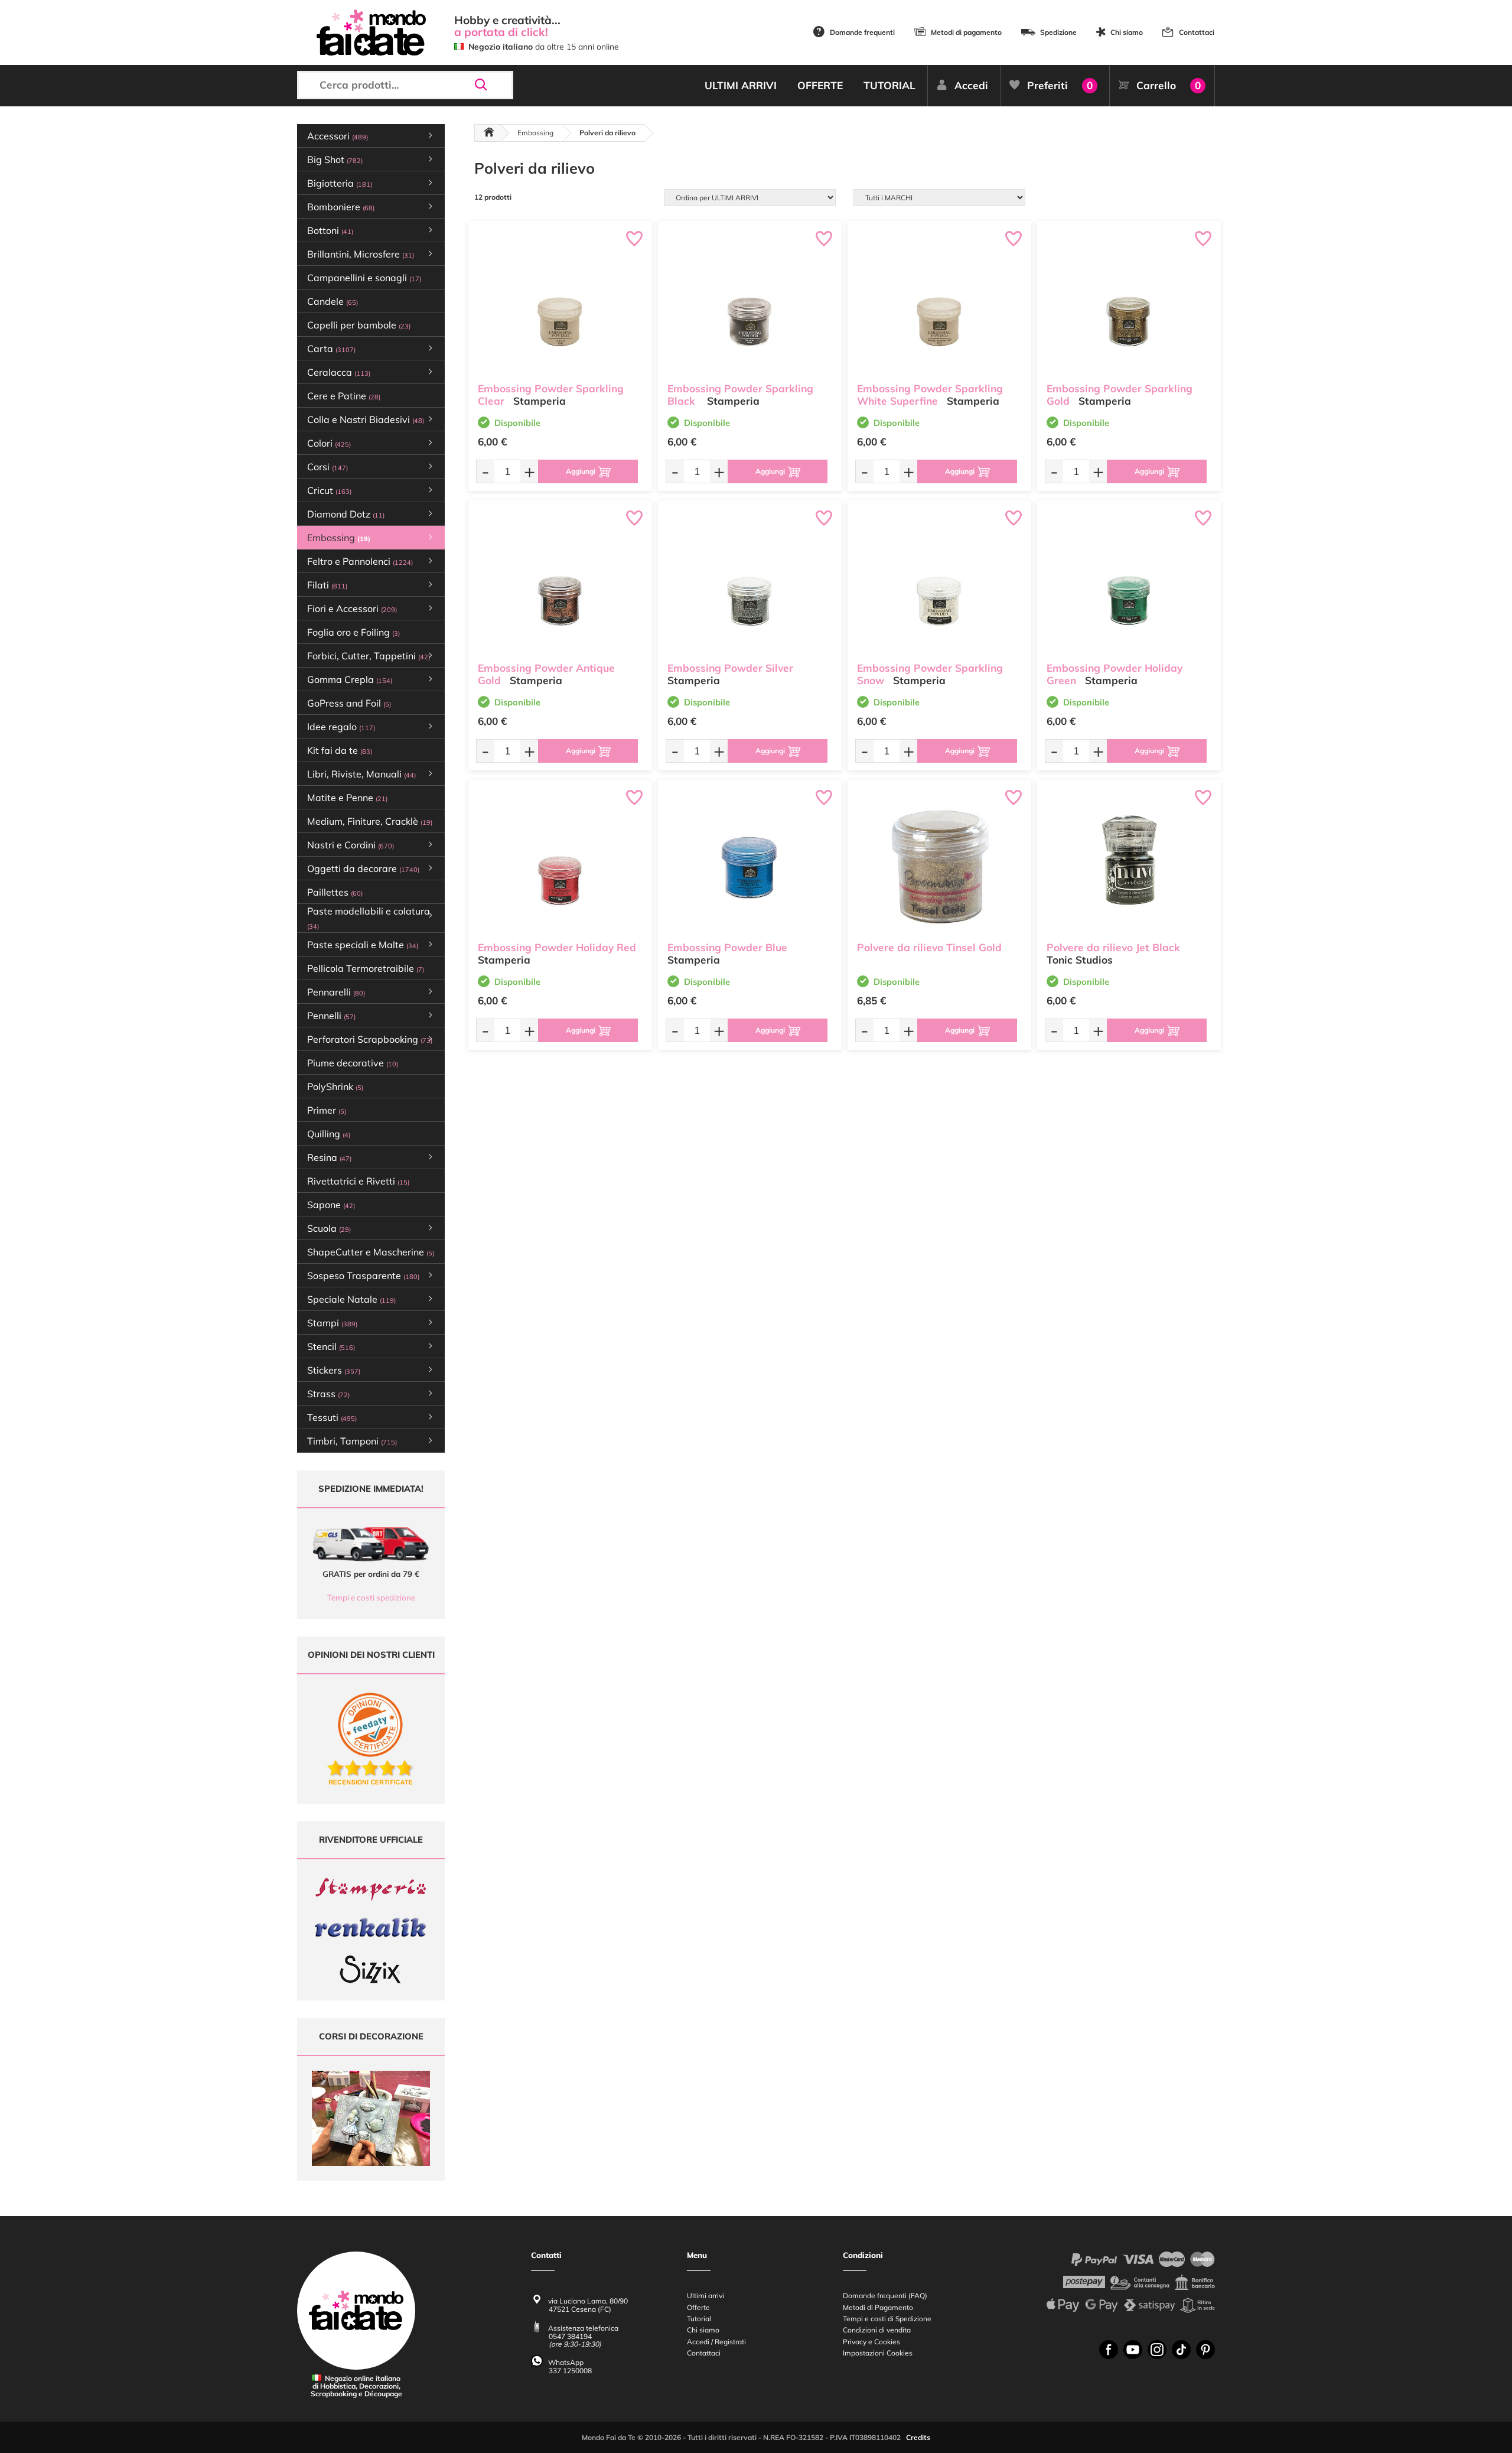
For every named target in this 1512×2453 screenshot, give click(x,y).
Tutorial (699, 2319)
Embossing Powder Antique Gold (546, 674)
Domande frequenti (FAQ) (885, 2296)
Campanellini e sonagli (364, 278)
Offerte (698, 2307)
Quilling (329, 1134)
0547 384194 (570, 2336)
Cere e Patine (344, 396)
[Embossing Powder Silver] (750, 584)
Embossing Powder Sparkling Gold (1120, 395)
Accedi (971, 85)
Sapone (331, 1205)
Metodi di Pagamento (878, 2307)
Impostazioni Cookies (878, 2353)
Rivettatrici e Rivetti (358, 1181)
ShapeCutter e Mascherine (371, 1252)
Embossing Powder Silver (730, 668)
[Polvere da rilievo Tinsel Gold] (939, 863)
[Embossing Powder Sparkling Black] (750, 305)
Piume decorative (353, 1063)
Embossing (535, 133)
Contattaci (1197, 32)
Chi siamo (1127, 32)
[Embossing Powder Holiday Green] (1129, 584)
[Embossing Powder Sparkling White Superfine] (939, 305)
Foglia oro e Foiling (353, 632)
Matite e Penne (347, 798)
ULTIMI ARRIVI (741, 85)
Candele (333, 301)
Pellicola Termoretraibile (366, 968)
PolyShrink (335, 1086)
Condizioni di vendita (877, 2330)
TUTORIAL (889, 85)
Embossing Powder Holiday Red (557, 947)
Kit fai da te (340, 750)
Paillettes (335, 892)
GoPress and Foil (349, 703)
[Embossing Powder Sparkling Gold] (1129, 305)
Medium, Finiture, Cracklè (370, 821)
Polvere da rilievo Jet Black (1113, 947)
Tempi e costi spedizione (371, 1598)
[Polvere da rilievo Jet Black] (1129, 863)
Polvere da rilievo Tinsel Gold (929, 947)
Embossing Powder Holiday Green (1115, 674)
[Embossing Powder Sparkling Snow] (939, 584)
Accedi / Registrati (716, 2342)
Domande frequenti (862, 32)
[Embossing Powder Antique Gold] (560, 584)
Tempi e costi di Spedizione (887, 2319)
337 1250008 (570, 2371)
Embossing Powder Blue (727, 947)
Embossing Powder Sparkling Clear (551, 395)
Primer (327, 1110)
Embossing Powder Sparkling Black (740, 395)
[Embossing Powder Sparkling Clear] (560, 305)
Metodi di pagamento (966, 32)
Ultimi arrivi (706, 2296)
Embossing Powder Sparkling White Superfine (930, 395)
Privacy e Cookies (871, 2342)
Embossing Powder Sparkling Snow (930, 674)
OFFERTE (820, 85)
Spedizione (1058, 32)
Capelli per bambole (359, 325)
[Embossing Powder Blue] (750, 863)
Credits (918, 2437)
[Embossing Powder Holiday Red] (560, 863)
